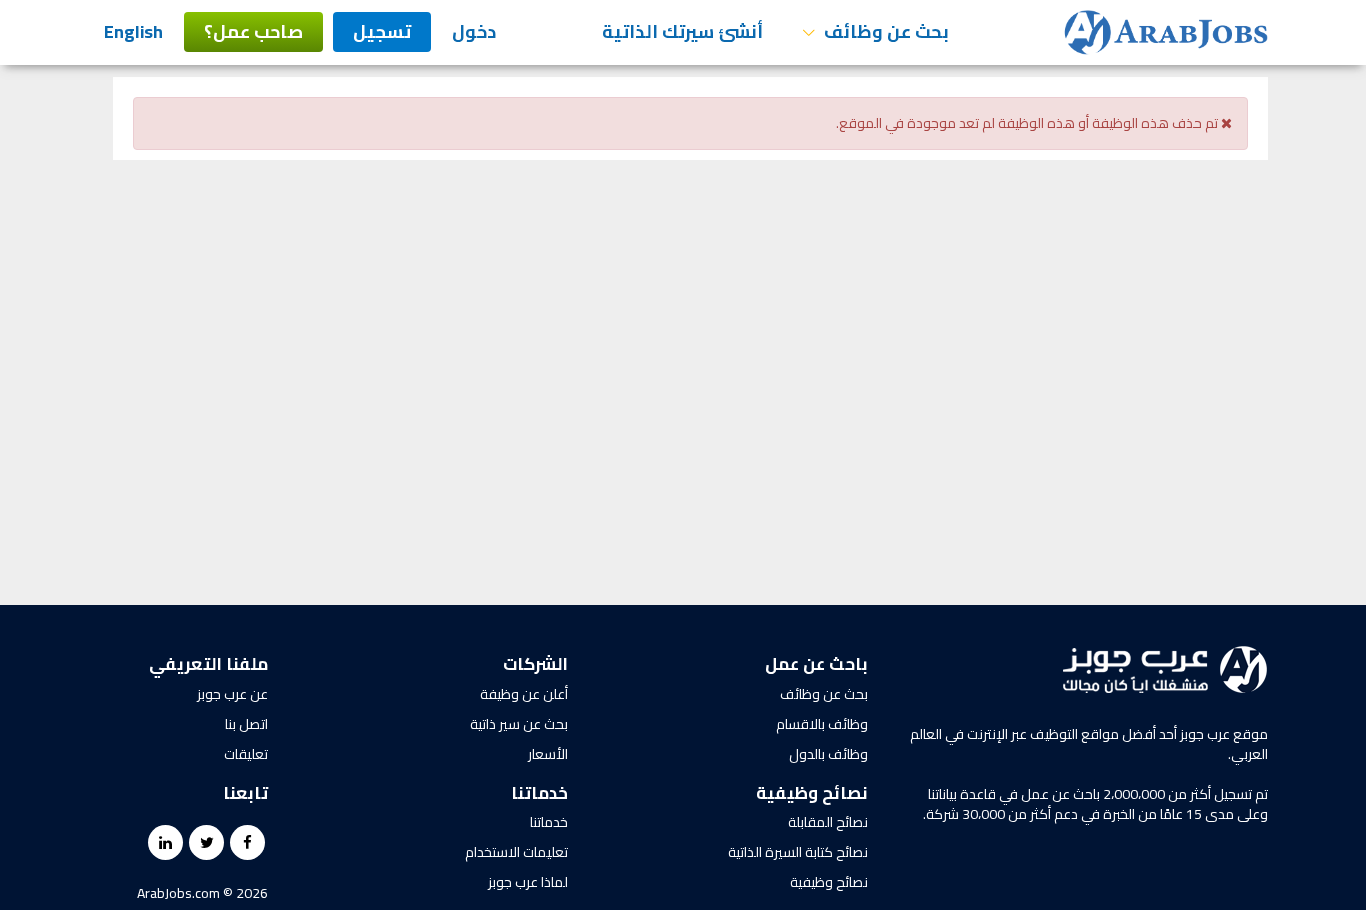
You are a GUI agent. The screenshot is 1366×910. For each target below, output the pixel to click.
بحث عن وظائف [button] (884, 31)
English (133, 31)
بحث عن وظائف (824, 694)
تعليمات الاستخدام (516, 852)
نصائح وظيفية (829, 882)
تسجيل (382, 31)
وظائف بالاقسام (822, 724)
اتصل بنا (246, 724)
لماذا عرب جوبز (528, 882)
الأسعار (548, 754)
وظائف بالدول (828, 754)
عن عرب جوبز (232, 694)
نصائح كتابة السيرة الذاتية (798, 852)
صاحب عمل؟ (253, 31)
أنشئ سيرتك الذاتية (682, 31)
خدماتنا (549, 822)
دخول (474, 31)
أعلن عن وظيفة (524, 694)
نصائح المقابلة (828, 822)
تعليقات (246, 754)
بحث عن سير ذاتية (519, 724)
